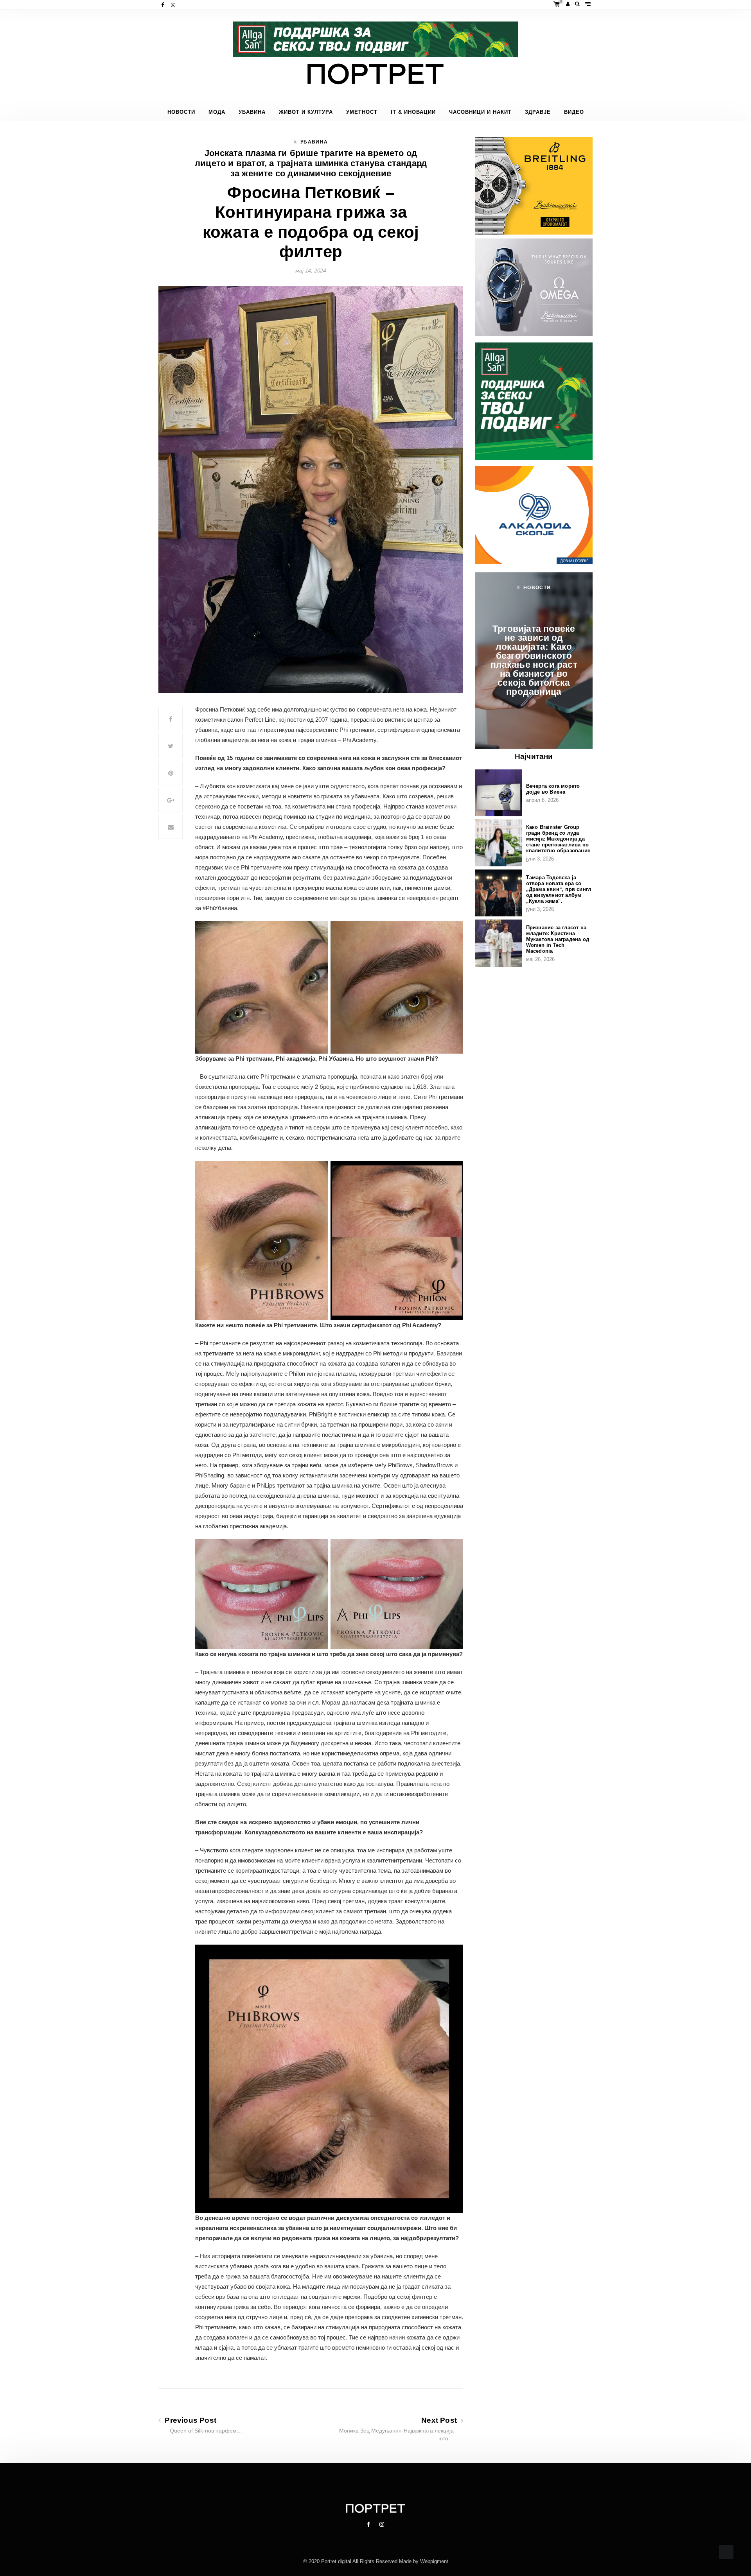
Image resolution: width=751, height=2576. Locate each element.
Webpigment (434, 2561)
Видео (574, 112)
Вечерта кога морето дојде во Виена (553, 789)
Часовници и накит (480, 112)
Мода (217, 112)
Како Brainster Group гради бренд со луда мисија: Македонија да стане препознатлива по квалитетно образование (558, 839)
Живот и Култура (306, 112)
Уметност (362, 112)
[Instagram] (174, 5)
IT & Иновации (413, 112)
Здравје (538, 112)
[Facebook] (163, 5)
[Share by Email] (171, 827)
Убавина (252, 112)
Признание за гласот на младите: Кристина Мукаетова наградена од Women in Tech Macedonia (558, 939)
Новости (181, 112)
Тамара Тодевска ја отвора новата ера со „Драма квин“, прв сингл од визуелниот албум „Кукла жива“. (559, 889)
